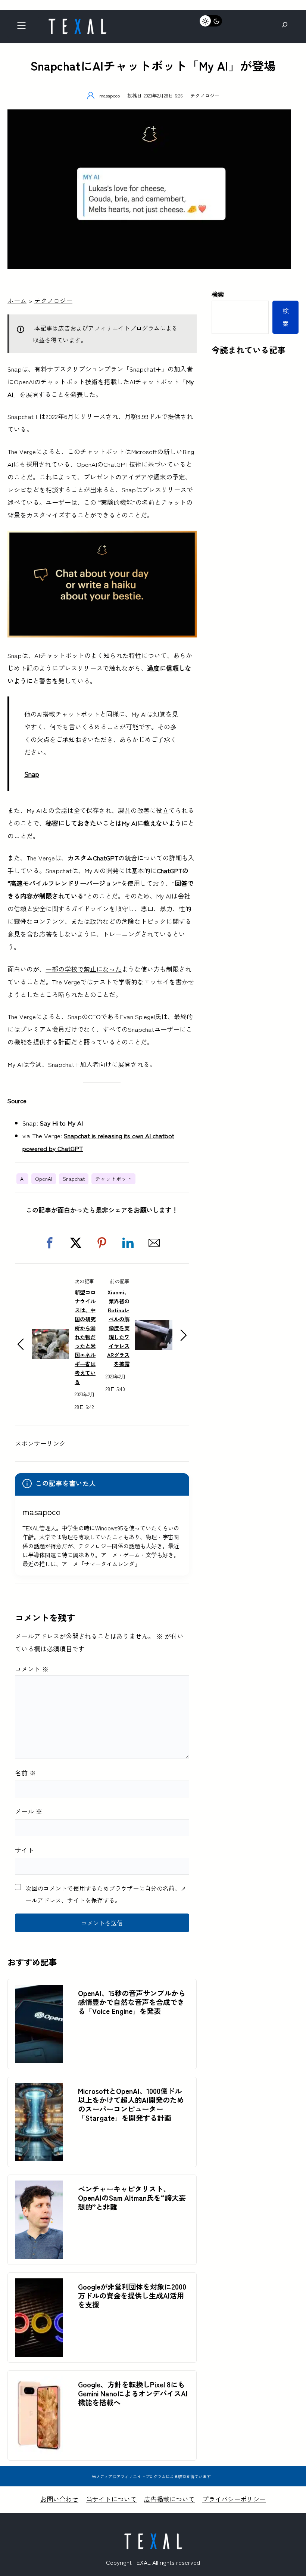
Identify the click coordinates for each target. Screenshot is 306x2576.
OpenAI (44, 1179)
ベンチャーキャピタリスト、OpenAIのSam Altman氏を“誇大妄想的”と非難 (132, 2198)
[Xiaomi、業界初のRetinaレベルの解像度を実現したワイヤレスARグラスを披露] (154, 1326)
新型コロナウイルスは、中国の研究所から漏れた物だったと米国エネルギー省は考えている (85, 1337)
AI (22, 1179)
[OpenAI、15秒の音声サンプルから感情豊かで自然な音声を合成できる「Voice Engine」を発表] (39, 1991)
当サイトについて (111, 2499)
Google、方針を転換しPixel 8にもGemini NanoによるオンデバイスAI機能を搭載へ (133, 2393)
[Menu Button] (24, 27)
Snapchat (74, 1179)
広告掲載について (169, 2499)
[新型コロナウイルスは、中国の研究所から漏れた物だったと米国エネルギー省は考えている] (50, 1335)
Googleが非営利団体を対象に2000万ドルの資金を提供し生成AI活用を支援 (132, 2296)
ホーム (17, 300)
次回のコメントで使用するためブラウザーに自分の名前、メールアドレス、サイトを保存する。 (106, 1894)
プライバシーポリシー (234, 2499)
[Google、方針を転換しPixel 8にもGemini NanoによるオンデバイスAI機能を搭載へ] (39, 2382)
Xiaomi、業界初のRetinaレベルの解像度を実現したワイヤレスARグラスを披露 (118, 1328)
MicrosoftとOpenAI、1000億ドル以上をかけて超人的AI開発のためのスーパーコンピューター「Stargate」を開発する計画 (131, 2104)
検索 (218, 294)
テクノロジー (205, 95)
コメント (32, 1669)
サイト (24, 1850)
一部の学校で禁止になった (84, 969)
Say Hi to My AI (61, 1123)
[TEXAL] (77, 21)
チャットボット (113, 1179)
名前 (25, 1773)
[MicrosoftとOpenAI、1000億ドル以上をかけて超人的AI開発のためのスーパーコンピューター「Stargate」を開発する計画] (39, 2089)
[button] (50, 1243)
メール (29, 1811)
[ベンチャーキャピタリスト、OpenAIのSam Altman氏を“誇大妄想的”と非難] (39, 2187)
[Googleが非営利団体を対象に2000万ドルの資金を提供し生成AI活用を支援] (39, 2285)
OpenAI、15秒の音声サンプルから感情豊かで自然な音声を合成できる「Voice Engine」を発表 (132, 2002)
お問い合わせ (59, 2499)
